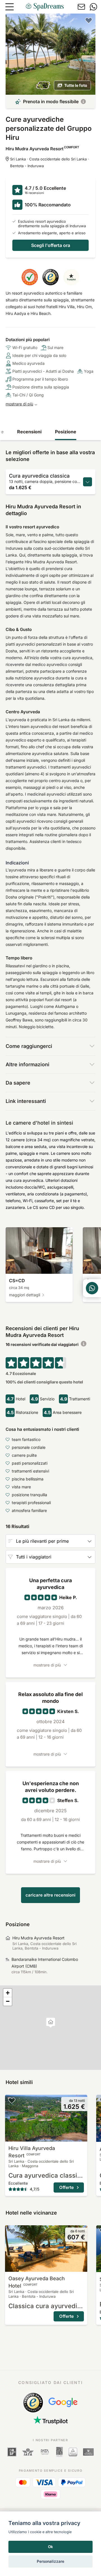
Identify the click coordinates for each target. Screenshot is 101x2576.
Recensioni (29, 432)
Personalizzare (50, 2561)
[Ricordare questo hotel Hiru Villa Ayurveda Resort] (12, 2100)
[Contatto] (81, 7)
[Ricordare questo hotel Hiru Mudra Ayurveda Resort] (89, 20)
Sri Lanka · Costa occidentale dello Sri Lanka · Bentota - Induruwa (50, 162)
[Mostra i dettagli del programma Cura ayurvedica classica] (88, 482)
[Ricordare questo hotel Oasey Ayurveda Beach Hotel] (12, 2231)
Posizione (66, 432)
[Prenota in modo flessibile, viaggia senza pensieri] (83, 101)
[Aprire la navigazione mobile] (10, 7)
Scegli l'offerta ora (51, 245)
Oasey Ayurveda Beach (37, 2282)
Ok (50, 2547)
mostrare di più (19, 404)
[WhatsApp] (93, 7)
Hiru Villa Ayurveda (32, 2152)
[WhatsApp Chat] (92, 1288)
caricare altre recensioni (50, 1895)
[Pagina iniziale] (45, 7)
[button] (51, 2023)
